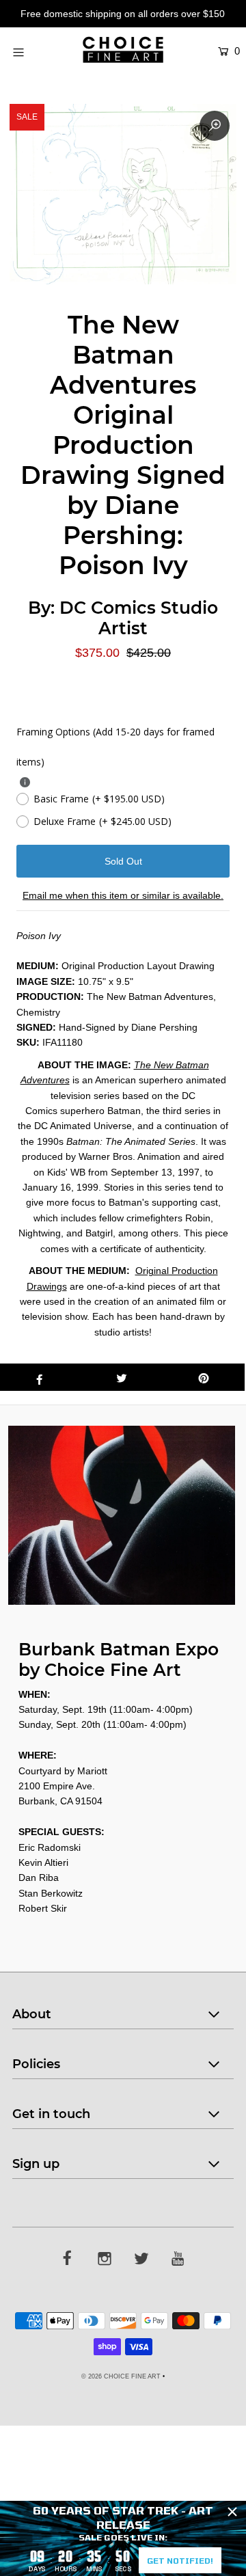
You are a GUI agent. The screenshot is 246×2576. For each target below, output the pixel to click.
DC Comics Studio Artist (139, 618)
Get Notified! (180, 2560)
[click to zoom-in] (215, 126)
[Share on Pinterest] (204, 1377)
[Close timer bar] (232, 2512)
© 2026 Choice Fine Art (121, 2376)
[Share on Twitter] (122, 1377)
